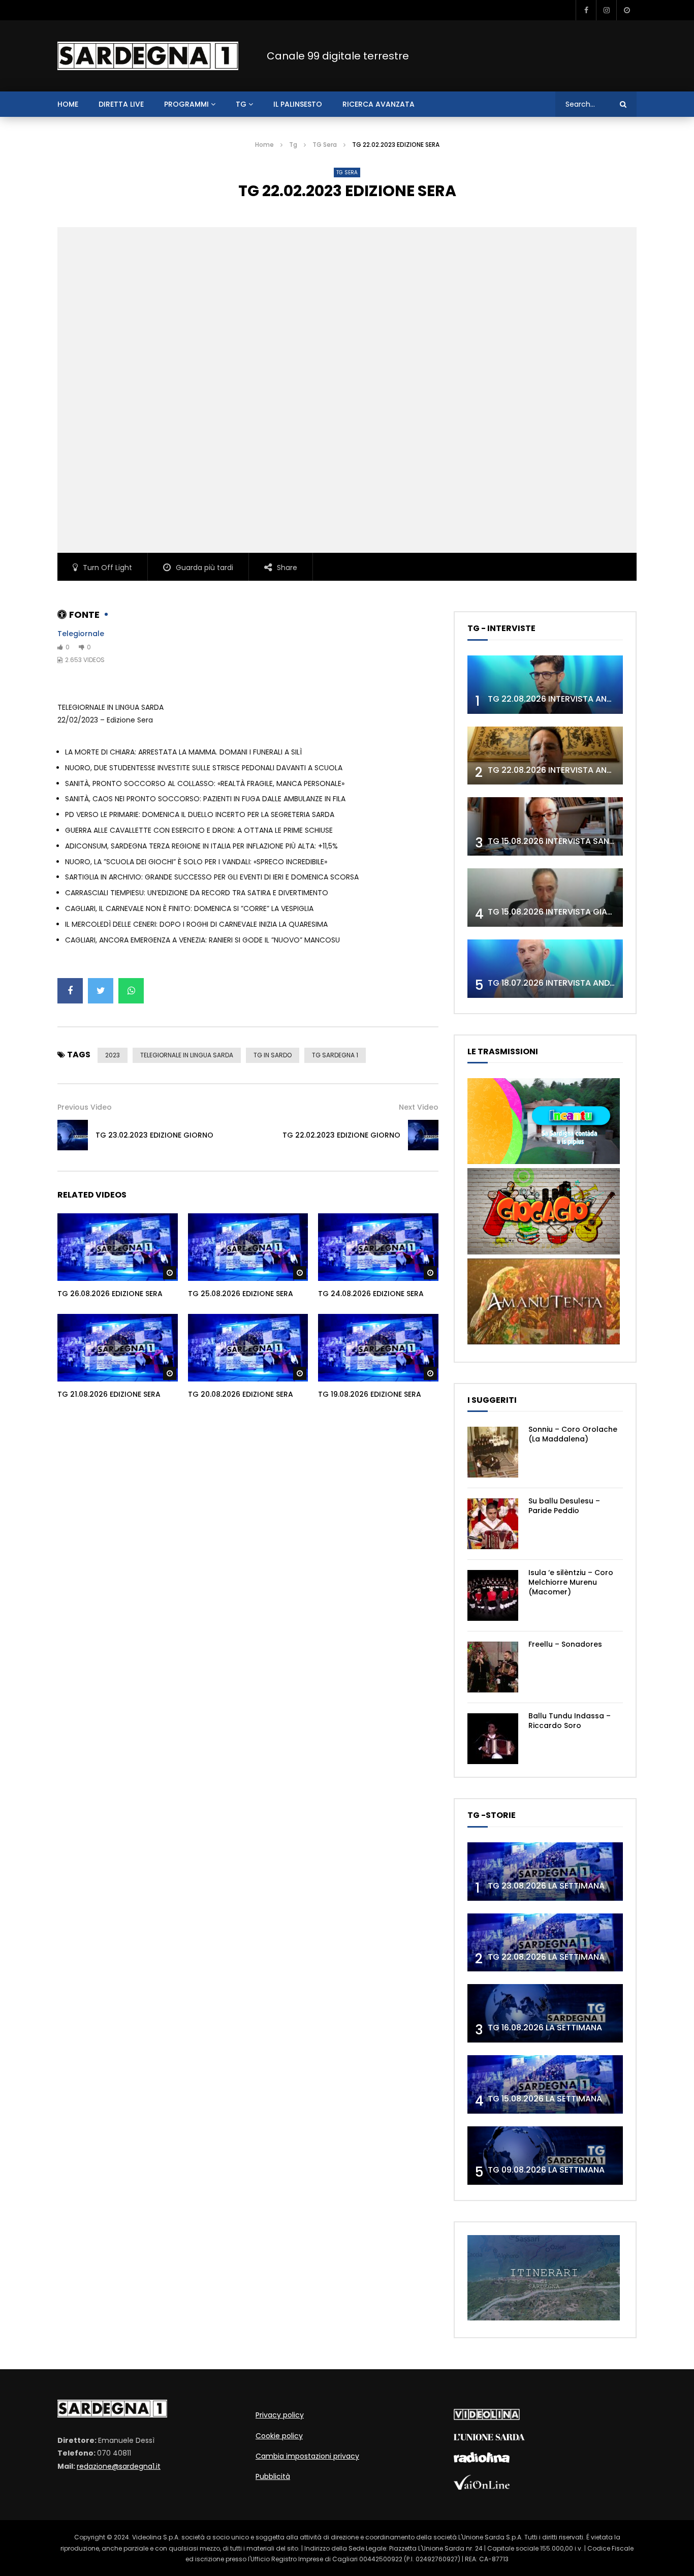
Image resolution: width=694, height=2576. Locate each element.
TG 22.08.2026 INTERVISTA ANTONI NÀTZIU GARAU (587, 770)
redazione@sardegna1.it (119, 2466)
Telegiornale (81, 634)
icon (117, 1245)
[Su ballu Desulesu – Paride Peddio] (493, 1524)
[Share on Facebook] (70, 991)
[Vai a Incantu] (544, 1161)
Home (264, 145)
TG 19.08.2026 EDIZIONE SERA (370, 1394)
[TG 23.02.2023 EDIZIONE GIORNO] (73, 1135)
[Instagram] (606, 10)
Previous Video (85, 1107)
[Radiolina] (482, 2460)
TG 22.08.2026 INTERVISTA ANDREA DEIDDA (573, 699)
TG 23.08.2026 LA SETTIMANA (546, 1886)
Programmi (186, 104)
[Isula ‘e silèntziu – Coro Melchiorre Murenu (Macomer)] (493, 1595)
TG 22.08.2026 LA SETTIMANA (546, 1957)
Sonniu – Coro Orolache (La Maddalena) (573, 1434)
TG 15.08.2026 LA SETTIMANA (545, 2099)
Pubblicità (273, 2476)
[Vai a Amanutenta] (544, 1342)
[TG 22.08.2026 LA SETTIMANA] (545, 1943)
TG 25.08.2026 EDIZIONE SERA (241, 1294)
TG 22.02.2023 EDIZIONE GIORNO (341, 1135)
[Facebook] (586, 10)
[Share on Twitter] (101, 991)
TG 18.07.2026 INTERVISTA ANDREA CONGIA (574, 983)
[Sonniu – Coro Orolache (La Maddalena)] (493, 1452)
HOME (68, 104)
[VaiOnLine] (482, 2487)
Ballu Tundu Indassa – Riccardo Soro (570, 1721)
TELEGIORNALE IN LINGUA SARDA (187, 1055)
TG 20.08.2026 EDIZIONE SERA (241, 1394)
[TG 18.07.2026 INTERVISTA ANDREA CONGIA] (545, 969)
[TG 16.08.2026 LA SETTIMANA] (545, 2013)
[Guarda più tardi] (626, 10)
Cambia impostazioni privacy (307, 2456)
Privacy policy (280, 2415)
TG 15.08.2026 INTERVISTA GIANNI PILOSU (569, 912)
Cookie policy (279, 2436)
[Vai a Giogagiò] (544, 1252)
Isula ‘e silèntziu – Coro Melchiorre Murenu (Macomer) (571, 1582)
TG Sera (325, 145)
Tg (241, 104)
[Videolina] (487, 2417)
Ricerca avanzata (378, 104)
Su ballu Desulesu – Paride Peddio (564, 1506)
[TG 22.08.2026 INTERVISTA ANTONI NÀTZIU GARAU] (545, 756)
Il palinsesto (298, 104)
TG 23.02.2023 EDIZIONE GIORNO (154, 1135)
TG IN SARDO (273, 1055)
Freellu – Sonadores (565, 1644)
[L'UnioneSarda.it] (489, 2438)
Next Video (419, 1107)
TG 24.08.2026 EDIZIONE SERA (371, 1294)
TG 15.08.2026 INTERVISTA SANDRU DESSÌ (569, 841)
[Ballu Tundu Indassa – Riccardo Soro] (493, 1739)
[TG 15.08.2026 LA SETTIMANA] (545, 2084)
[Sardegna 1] (148, 56)
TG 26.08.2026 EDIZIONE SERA (110, 1294)
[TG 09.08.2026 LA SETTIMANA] (545, 2156)
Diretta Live (121, 104)
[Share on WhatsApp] (131, 991)
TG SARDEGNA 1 (335, 1055)
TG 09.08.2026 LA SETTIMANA (546, 2170)
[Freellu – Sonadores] (493, 1667)
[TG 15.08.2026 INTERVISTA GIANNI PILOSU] (545, 898)
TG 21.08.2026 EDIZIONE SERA (109, 1394)
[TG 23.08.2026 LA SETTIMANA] (545, 1872)
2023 (113, 1055)
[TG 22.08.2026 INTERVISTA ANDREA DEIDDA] (545, 685)
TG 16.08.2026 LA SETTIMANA (545, 2028)
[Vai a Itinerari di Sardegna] (544, 2318)
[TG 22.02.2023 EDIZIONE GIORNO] (423, 1135)
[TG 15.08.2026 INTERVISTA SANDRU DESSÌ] (545, 826)
